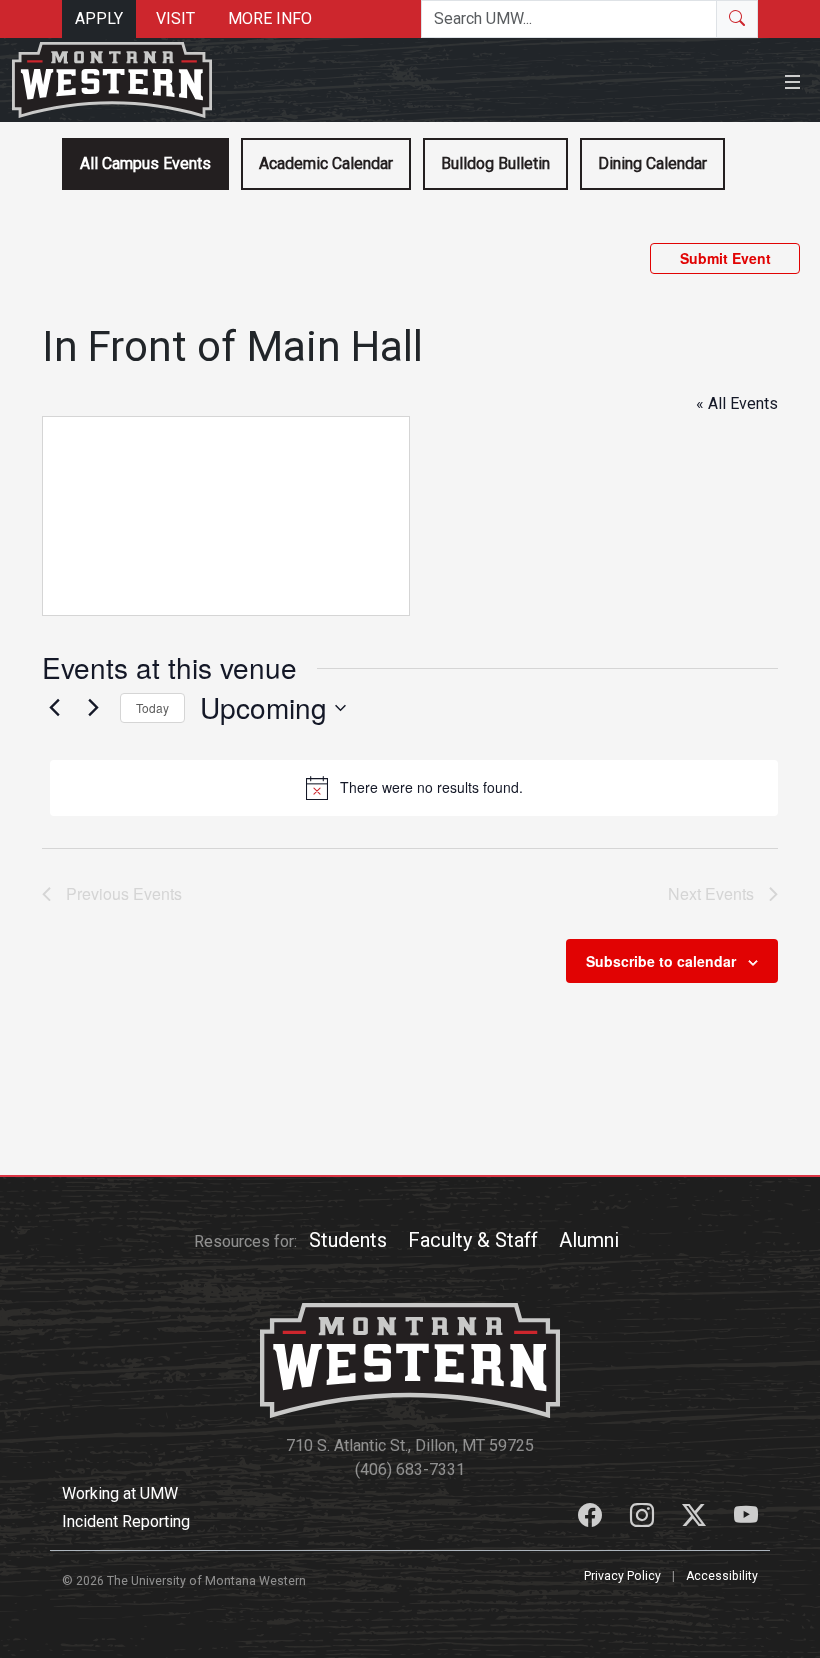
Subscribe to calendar (661, 961)
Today (152, 707)
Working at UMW (120, 1493)
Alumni (589, 1240)
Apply (99, 18)
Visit (175, 18)
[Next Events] (93, 708)
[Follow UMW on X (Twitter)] (696, 1518)
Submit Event (725, 258)
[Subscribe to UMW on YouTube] (746, 1518)
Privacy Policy (622, 1576)
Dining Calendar (652, 163)
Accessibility (722, 1576)
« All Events (737, 403)
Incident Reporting (126, 1521)
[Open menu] (792, 79)
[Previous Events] (54, 708)
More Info (270, 18)
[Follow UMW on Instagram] (644, 1518)
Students (348, 1240)
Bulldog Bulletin (495, 163)
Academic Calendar (326, 163)
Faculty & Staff (473, 1240)
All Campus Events (145, 163)
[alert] (414, 788)
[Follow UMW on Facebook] (592, 1518)
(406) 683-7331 (410, 1469)
